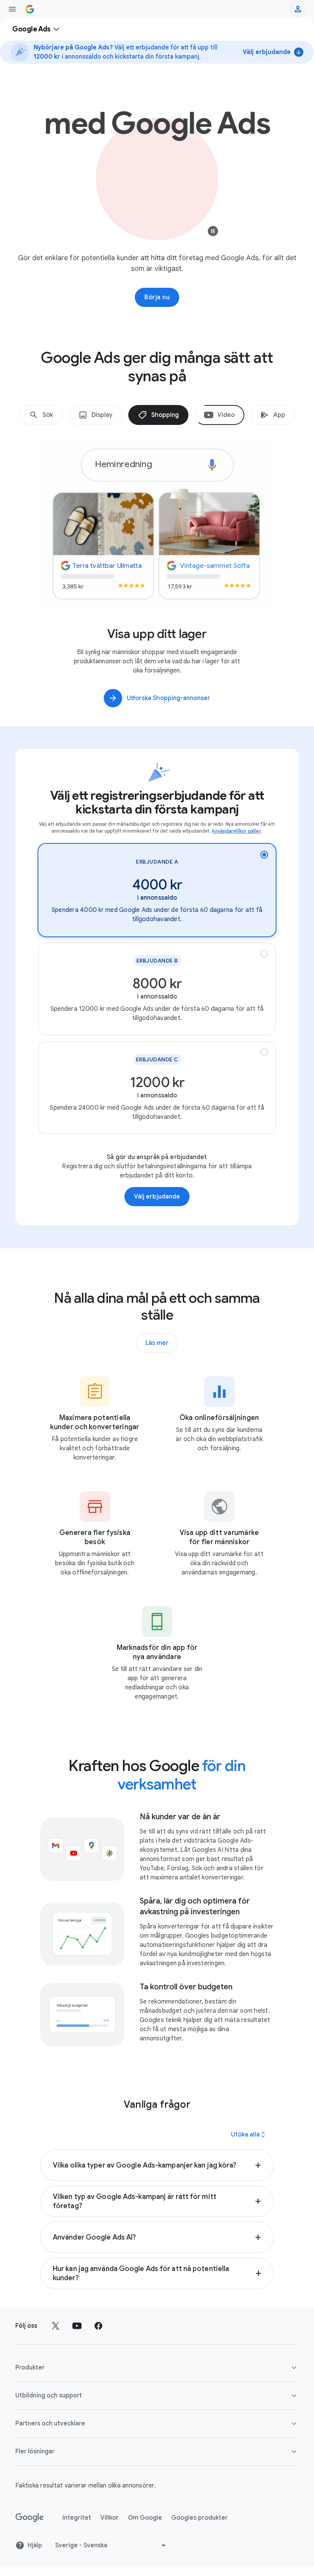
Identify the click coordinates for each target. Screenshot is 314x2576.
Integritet (77, 2518)
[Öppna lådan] (12, 9)
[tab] (41, 415)
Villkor (110, 2518)
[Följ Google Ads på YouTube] (77, 2326)
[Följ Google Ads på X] (56, 2326)
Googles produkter (200, 2518)
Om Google (145, 2518)
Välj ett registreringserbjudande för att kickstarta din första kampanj (157, 802)
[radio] (157, 890)
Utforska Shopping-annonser (168, 698)
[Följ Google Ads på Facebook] (98, 2326)
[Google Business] (30, 9)
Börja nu (157, 297)
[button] (157, 2165)
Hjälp (35, 2545)
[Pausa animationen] (213, 233)
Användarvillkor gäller (236, 831)
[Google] (30, 2518)
